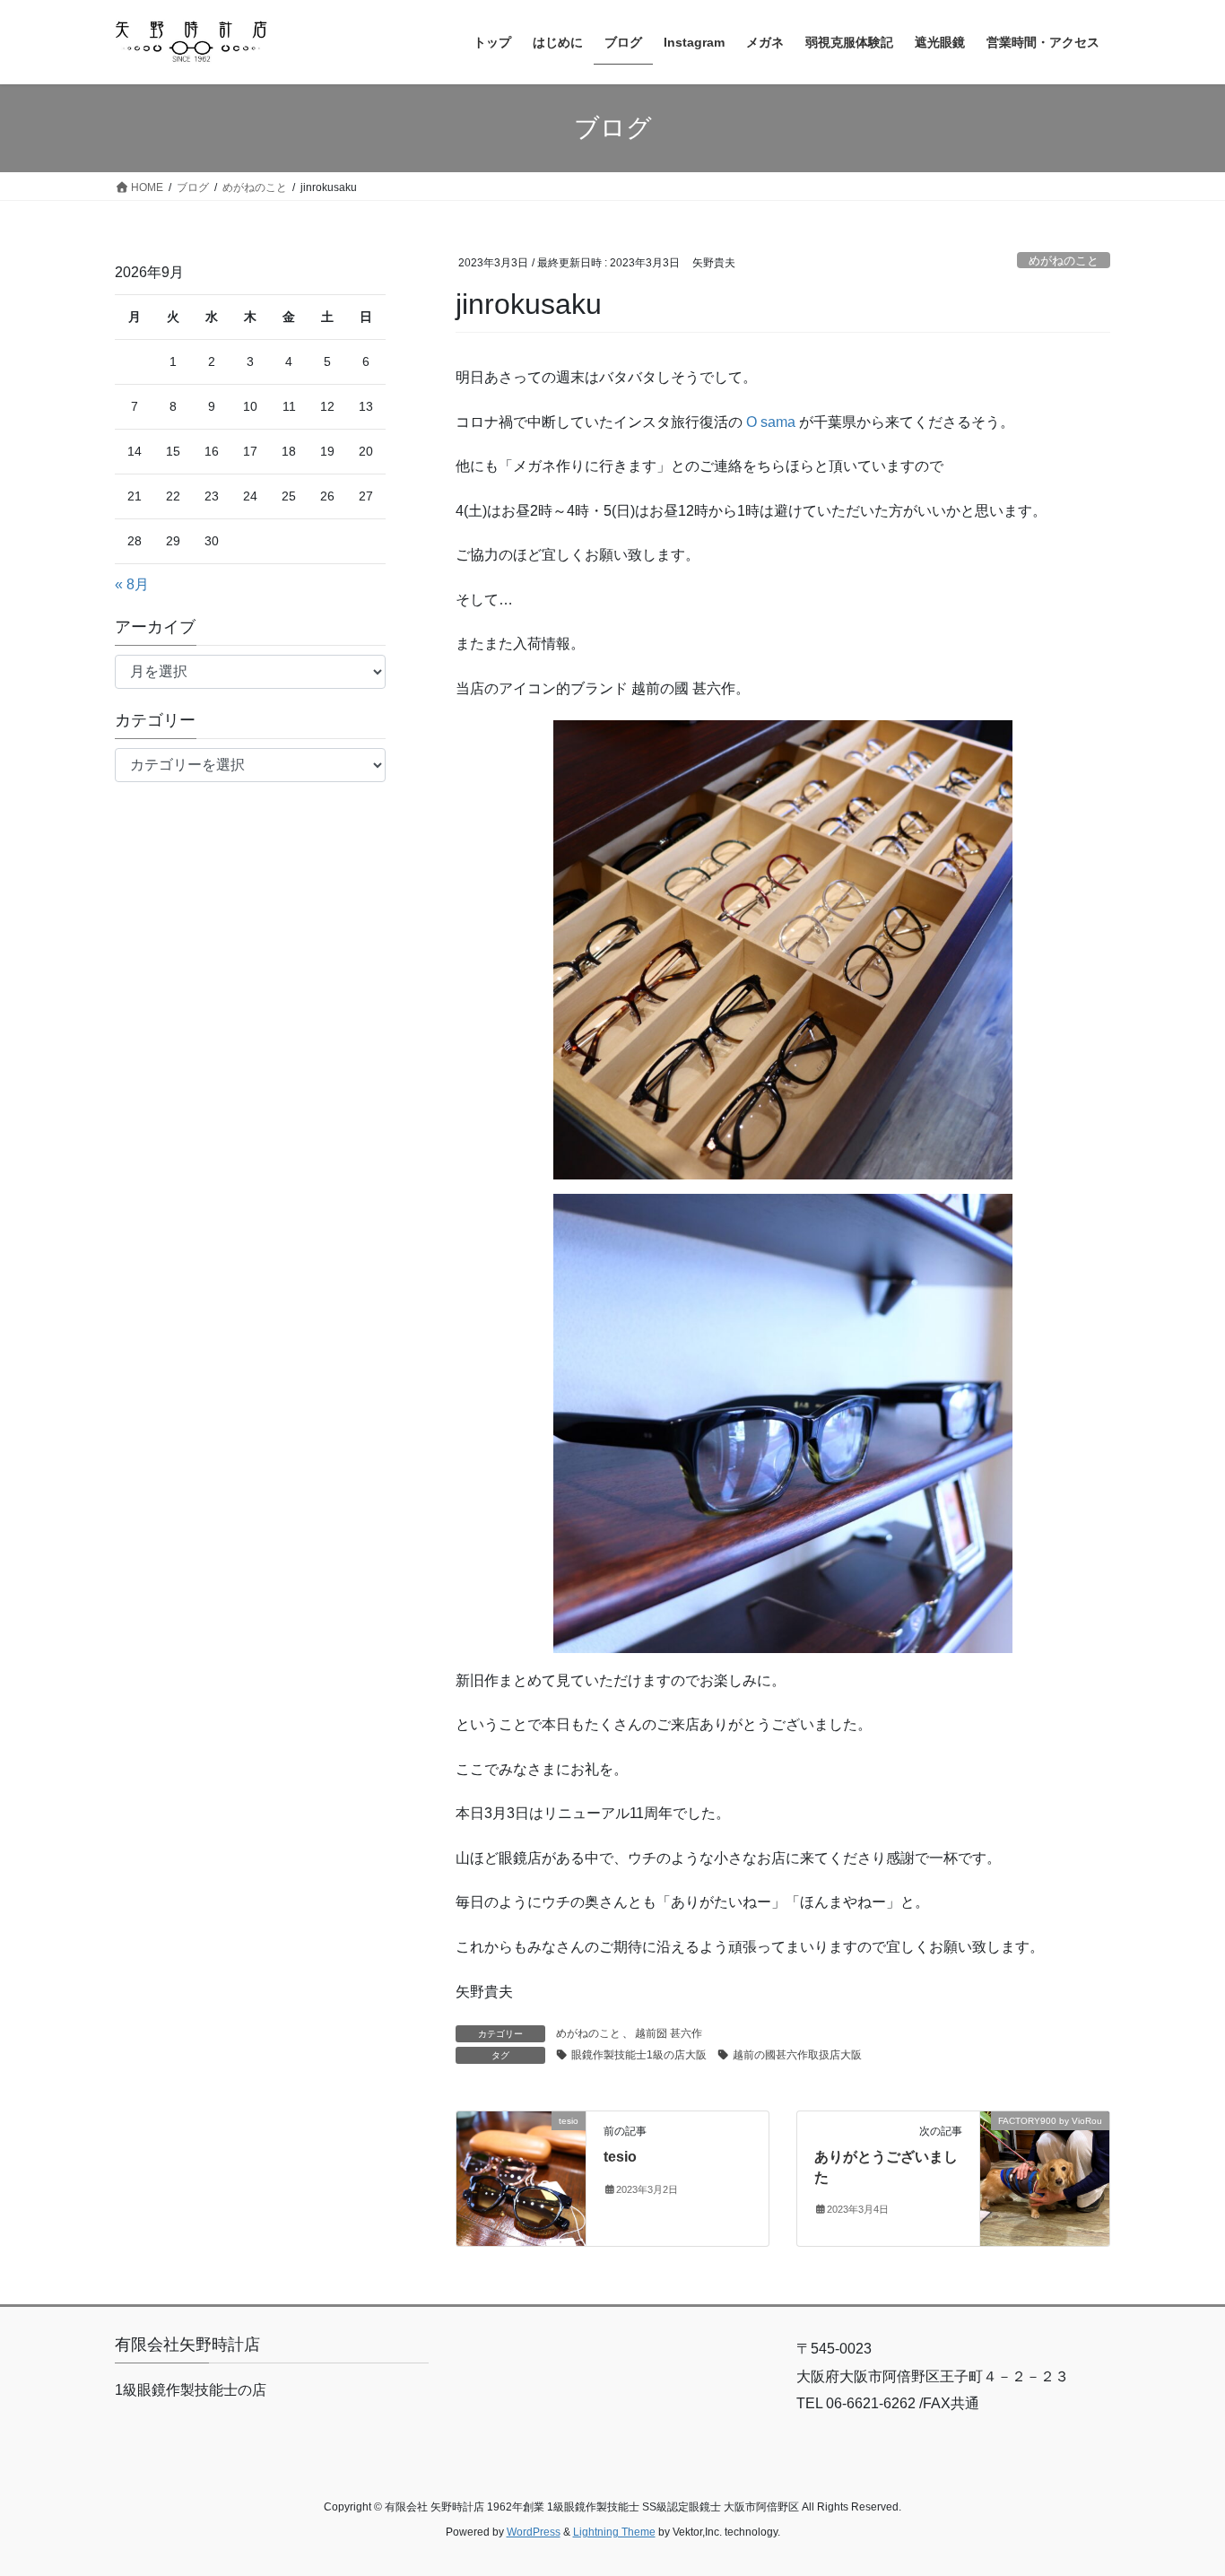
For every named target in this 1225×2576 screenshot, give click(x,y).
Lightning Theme (614, 2532)
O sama (771, 422)
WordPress (534, 2532)
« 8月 (132, 584)
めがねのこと (1064, 261)
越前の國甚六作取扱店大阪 (797, 2055)
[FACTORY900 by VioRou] (1045, 2177)
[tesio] (521, 2177)
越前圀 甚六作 (669, 2033)
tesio (620, 2157)
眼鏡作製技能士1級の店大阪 (639, 2055)
